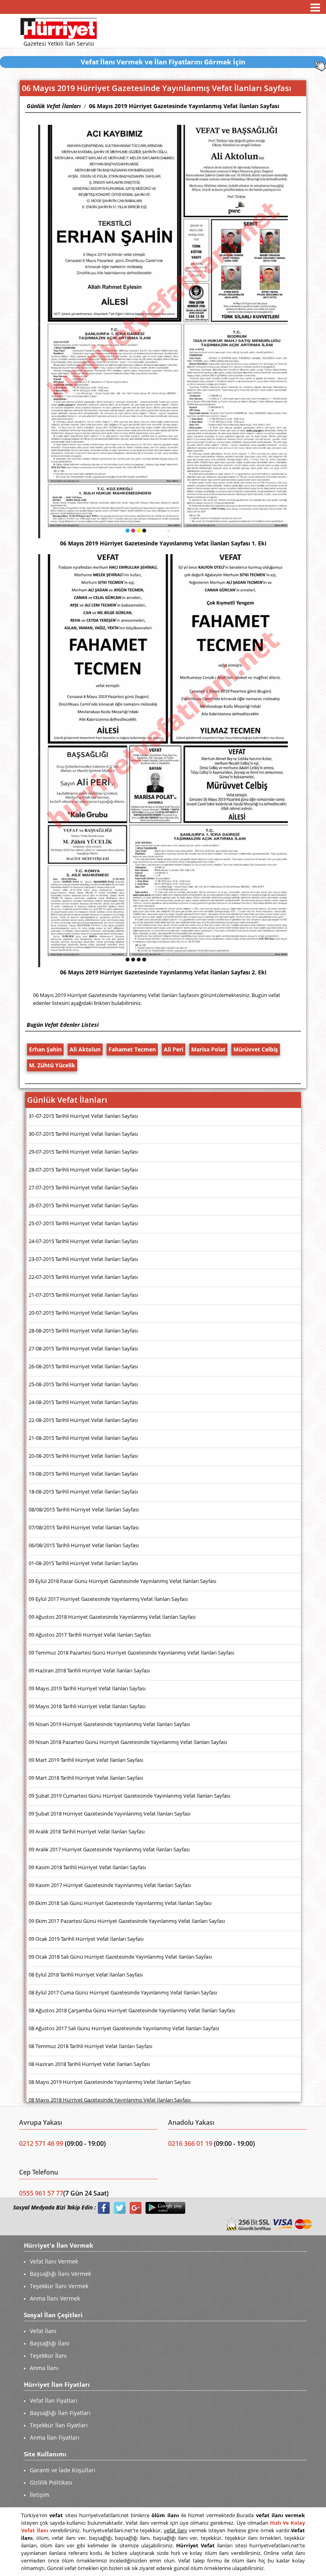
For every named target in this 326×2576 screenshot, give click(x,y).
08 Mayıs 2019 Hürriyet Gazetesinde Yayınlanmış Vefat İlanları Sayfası (110, 2082)
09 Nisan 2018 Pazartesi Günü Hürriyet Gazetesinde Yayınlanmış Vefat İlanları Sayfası (128, 1742)
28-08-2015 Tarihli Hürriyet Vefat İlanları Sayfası (83, 1331)
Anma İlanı (44, 2368)
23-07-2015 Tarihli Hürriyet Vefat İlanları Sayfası (83, 1259)
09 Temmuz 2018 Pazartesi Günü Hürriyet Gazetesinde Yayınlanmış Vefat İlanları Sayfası (131, 1653)
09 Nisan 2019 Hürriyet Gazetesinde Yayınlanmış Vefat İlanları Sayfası (109, 1724)
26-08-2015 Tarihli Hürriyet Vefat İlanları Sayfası (83, 1366)
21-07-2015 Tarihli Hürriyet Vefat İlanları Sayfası (83, 1295)
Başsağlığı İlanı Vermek (60, 2274)
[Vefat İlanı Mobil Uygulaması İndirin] (165, 2208)
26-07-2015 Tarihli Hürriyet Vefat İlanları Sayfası (83, 1205)
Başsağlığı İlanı (50, 2343)
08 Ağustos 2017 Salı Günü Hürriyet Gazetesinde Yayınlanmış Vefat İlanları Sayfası (124, 2028)
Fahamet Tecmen (132, 1049)
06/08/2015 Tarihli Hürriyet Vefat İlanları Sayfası (84, 1545)
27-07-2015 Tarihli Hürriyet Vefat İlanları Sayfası (83, 1187)
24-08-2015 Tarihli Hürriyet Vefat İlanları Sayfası (83, 1402)
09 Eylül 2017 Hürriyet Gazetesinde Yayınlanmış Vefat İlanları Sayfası (108, 1599)
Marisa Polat (208, 1049)
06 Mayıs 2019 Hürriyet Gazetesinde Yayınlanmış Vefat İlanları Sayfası (184, 106)
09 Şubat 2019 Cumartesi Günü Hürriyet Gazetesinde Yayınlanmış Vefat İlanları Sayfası (129, 1796)
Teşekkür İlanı (48, 2356)
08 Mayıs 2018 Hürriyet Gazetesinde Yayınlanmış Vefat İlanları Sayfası (110, 2100)
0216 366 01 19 (190, 2143)
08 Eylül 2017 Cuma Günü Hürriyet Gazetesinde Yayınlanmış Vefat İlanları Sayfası (123, 1992)
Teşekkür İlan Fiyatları (59, 2425)
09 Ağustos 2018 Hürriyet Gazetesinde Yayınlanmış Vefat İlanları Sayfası (112, 1617)
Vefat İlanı (43, 2331)
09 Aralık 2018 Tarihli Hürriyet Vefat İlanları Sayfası (87, 1831)
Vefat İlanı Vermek (54, 2261)
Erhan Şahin (45, 1049)
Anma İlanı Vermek (55, 2298)
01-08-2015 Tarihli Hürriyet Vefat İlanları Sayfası (83, 1563)
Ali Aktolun (85, 1049)
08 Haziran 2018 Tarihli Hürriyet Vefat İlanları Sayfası (89, 2064)
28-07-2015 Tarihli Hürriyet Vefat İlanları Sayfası (83, 1170)
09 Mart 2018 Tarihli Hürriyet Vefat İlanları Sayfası (86, 1778)
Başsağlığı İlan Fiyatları (60, 2413)
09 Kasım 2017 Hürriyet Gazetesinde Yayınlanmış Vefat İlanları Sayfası (110, 1885)
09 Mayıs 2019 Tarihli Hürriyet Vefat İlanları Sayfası (87, 1688)
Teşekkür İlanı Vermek (59, 2286)
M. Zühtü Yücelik (52, 1065)
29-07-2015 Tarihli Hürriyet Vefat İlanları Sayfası (83, 1152)
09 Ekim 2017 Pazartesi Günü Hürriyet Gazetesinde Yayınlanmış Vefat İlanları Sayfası (127, 1921)
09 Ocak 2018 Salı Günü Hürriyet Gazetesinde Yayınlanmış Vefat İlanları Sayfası (120, 1957)
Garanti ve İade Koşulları (63, 2470)
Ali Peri (174, 1049)
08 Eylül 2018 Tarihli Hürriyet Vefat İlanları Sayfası (86, 1975)
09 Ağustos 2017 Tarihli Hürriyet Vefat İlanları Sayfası (90, 1635)
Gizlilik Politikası (51, 2482)
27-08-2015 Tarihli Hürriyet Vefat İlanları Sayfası (83, 1348)
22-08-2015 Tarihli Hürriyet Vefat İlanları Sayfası (83, 1420)
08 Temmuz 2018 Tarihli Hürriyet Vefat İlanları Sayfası (90, 2046)
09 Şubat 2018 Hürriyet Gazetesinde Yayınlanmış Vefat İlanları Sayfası (110, 1814)
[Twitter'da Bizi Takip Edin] (120, 2208)
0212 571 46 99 (42, 2143)
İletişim (40, 2495)
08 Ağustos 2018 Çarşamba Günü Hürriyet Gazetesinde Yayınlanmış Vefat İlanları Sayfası (132, 2010)
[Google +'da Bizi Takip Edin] (136, 2208)
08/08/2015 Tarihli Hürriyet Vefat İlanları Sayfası (84, 1509)
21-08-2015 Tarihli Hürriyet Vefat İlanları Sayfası (83, 1438)
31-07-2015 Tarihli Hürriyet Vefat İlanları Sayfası (83, 1116)
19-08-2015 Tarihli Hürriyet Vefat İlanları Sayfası (83, 1474)
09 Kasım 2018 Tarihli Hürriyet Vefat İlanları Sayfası (87, 1867)
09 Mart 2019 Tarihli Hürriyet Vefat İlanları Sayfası (86, 1760)
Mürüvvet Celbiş (256, 1049)
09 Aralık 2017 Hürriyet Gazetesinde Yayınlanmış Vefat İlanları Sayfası (109, 1849)
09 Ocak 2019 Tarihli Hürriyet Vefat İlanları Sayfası (86, 1939)
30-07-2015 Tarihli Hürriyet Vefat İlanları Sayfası (83, 1134)
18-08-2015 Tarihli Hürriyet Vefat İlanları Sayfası (83, 1492)
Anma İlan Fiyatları (55, 2437)
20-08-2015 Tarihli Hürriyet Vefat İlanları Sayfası (83, 1456)
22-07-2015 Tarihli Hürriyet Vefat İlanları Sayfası (83, 1277)
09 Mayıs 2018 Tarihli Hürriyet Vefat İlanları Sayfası (87, 1706)
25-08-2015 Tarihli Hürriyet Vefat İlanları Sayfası (83, 1384)
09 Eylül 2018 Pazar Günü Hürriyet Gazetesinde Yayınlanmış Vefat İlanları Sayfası (122, 1581)
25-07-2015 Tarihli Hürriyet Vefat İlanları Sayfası (83, 1223)
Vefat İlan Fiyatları (54, 2400)
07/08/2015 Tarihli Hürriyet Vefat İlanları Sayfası (84, 1527)
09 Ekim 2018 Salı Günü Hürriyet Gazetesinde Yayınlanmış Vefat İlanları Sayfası (120, 1903)
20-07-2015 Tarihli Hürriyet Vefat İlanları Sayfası (83, 1313)
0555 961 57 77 (41, 2193)
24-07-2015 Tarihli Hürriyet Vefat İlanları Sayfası (83, 1241)
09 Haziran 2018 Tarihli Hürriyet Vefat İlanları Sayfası (89, 1670)
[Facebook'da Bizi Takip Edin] (104, 2208)
